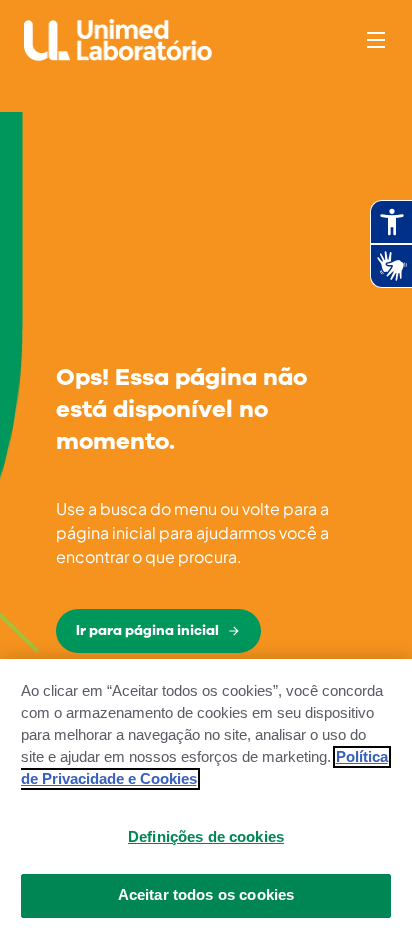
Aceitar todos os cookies (206, 895)
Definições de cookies (206, 837)
